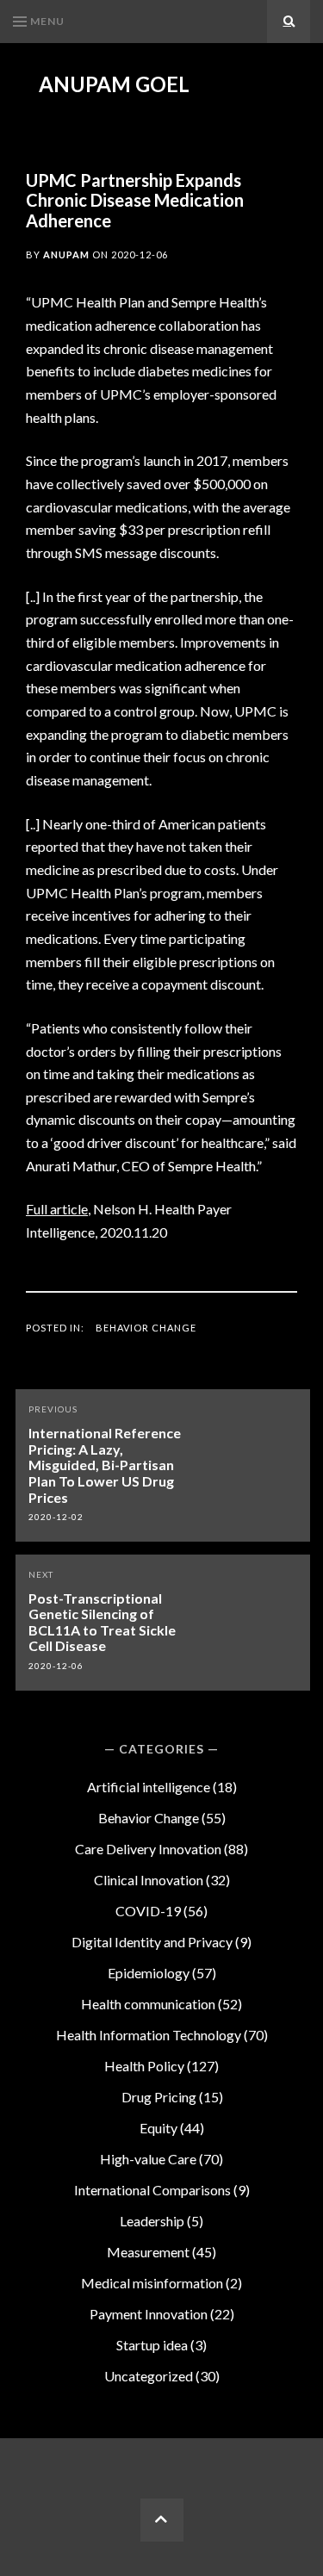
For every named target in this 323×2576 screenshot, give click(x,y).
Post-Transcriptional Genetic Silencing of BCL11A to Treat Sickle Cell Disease (102, 1622)
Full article (57, 1209)
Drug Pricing (159, 2097)
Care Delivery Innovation (148, 1849)
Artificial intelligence (149, 1787)
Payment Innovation (149, 2314)
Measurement (148, 2252)
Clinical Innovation (149, 1880)
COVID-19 (148, 1911)
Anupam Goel (114, 84)
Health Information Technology (149, 2035)
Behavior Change (146, 1328)
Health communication (148, 2004)
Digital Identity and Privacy (152, 1942)
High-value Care (148, 2159)
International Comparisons (152, 2190)
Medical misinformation (152, 2283)
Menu (47, 21)
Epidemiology (149, 1973)
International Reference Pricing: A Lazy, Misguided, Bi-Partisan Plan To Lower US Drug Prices (105, 1465)
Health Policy (144, 2066)
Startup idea (152, 2345)
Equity (158, 2128)
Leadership (152, 2221)
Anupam (66, 254)
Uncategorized (149, 2376)
